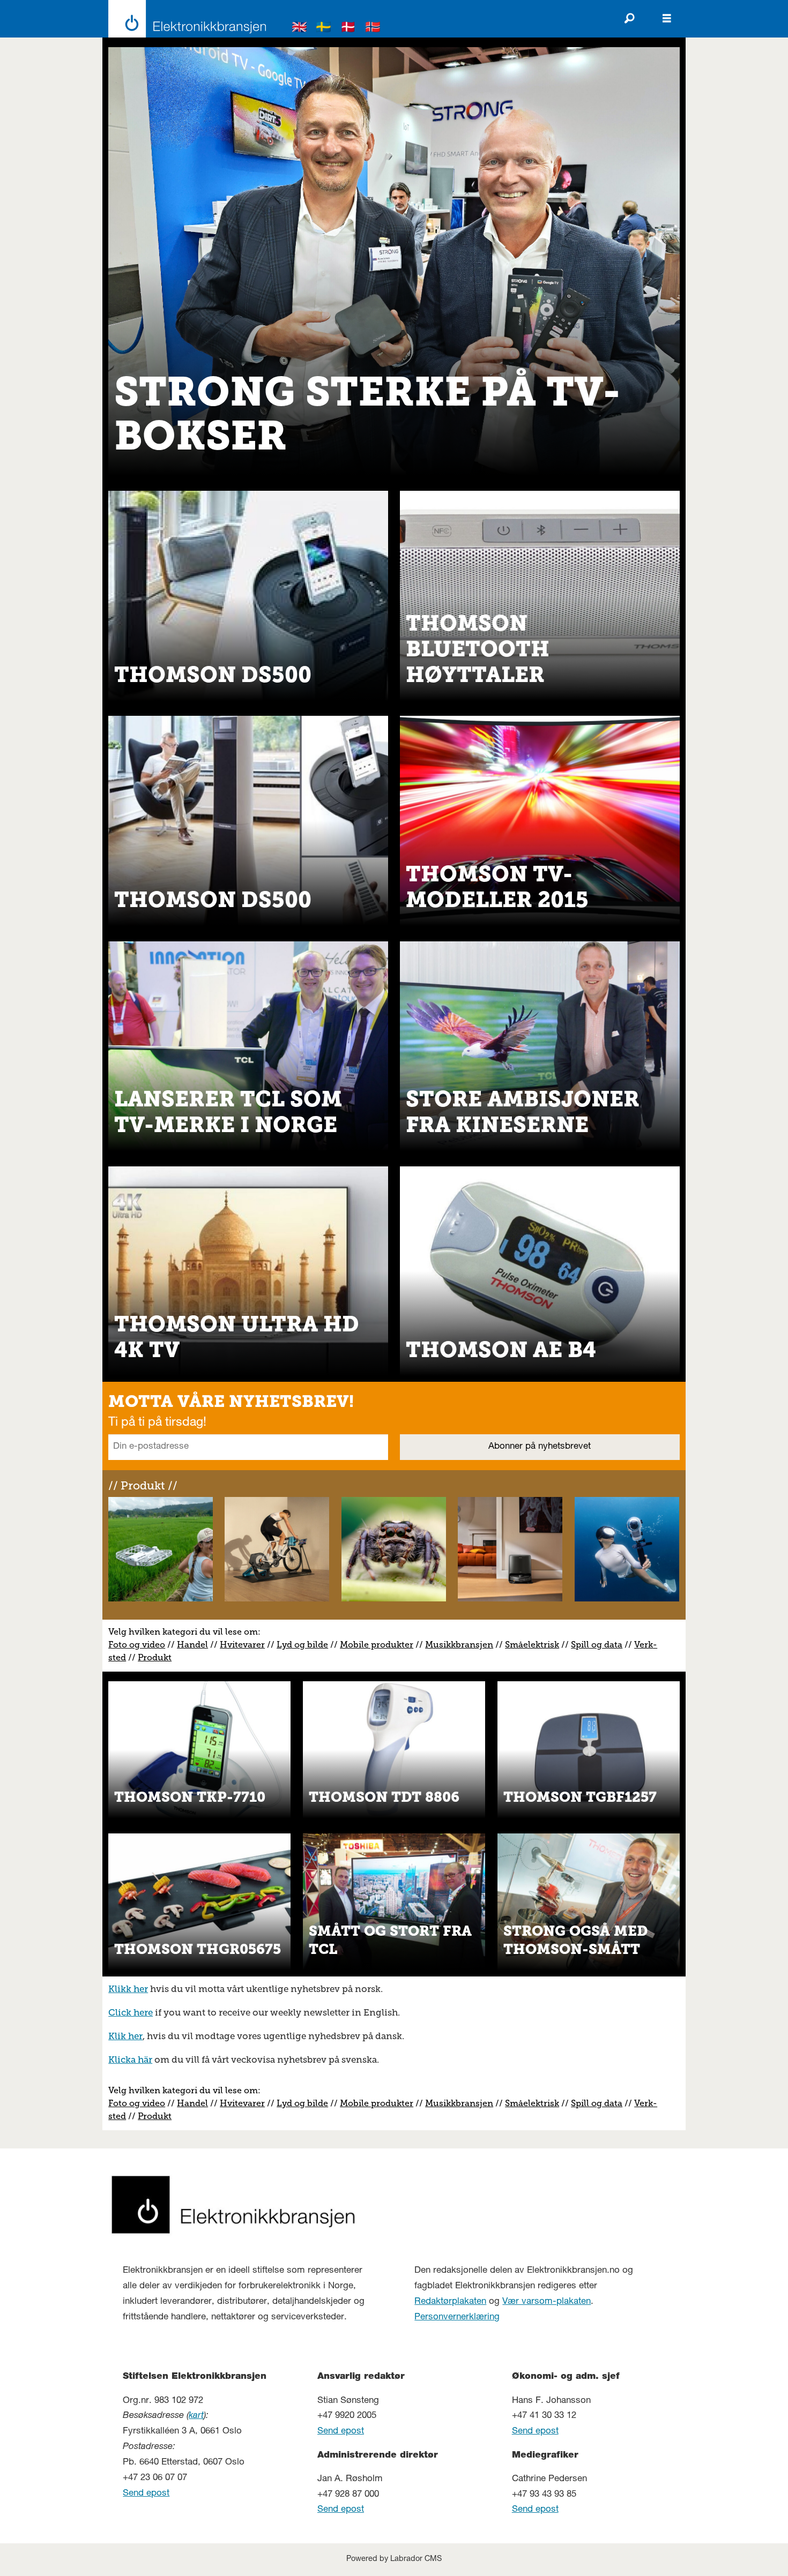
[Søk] (629, 19)
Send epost (146, 2494)
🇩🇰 (348, 29)
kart (196, 2416)
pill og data (599, 1645)
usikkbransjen (463, 1645)
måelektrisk (534, 1645)
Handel (192, 1645)
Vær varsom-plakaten (547, 2302)
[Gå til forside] (184, 19)
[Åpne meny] (667, 19)
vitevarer (246, 1645)
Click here (131, 2012)
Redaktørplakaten (450, 2302)
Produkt (155, 1657)
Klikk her (128, 1989)
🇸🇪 (324, 29)
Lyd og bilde (302, 1645)
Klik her (125, 2036)
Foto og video (137, 1645)
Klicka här (130, 2060)
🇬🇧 (300, 29)
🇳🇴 (373, 29)
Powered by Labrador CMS (394, 2559)
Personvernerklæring (457, 2317)
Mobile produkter (377, 1645)
